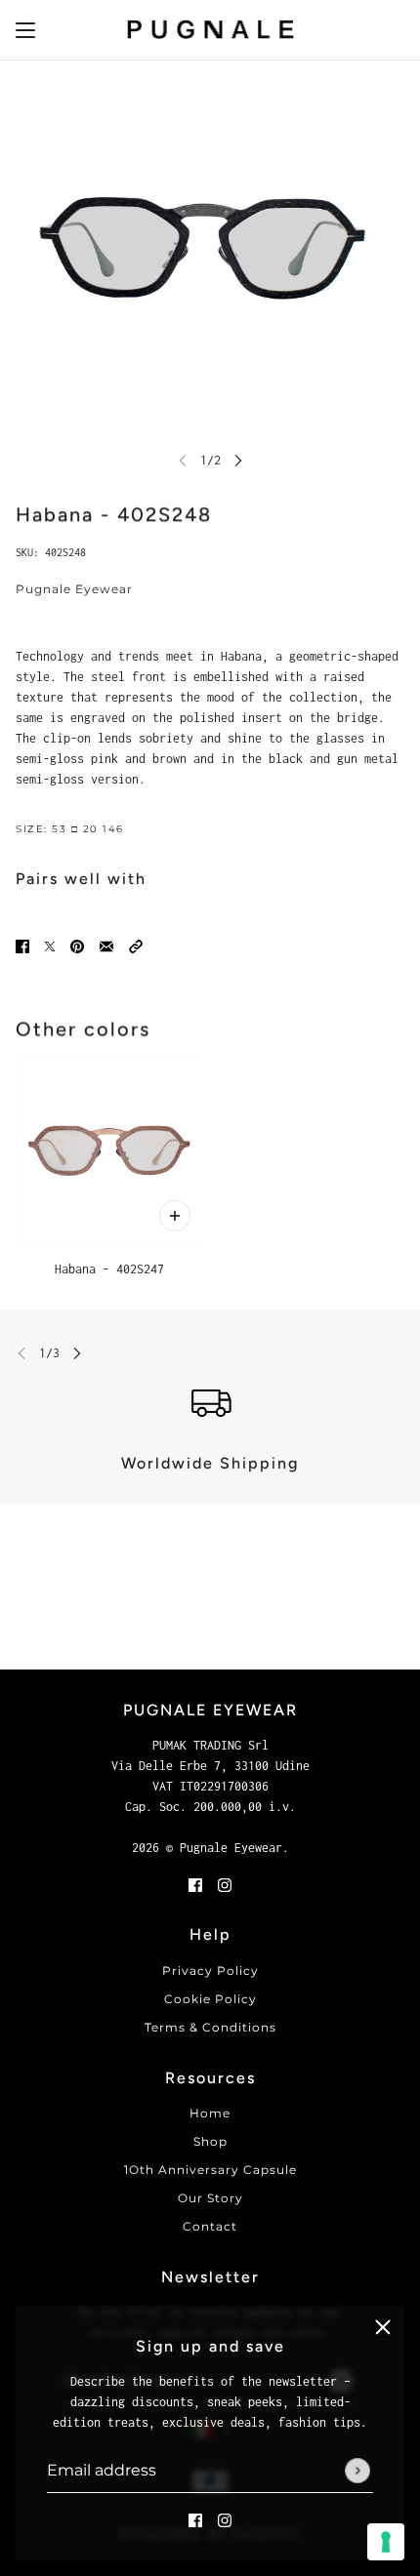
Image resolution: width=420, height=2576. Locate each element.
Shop (210, 2141)
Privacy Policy (210, 1971)
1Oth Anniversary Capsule (210, 2170)
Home (210, 2113)
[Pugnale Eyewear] (210, 30)
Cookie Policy (210, 1999)
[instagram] (225, 2519)
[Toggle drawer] (25, 30)
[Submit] (357, 2471)
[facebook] (195, 2519)
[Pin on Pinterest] (77, 945)
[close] (383, 2327)
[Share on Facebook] (22, 945)
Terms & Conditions (210, 2027)
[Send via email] (106, 945)
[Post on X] (50, 945)
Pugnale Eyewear (74, 589)
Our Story (210, 2198)
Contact (210, 2226)
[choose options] (175, 1216)
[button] (136, 945)
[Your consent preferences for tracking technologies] (386, 2542)
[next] (238, 460)
